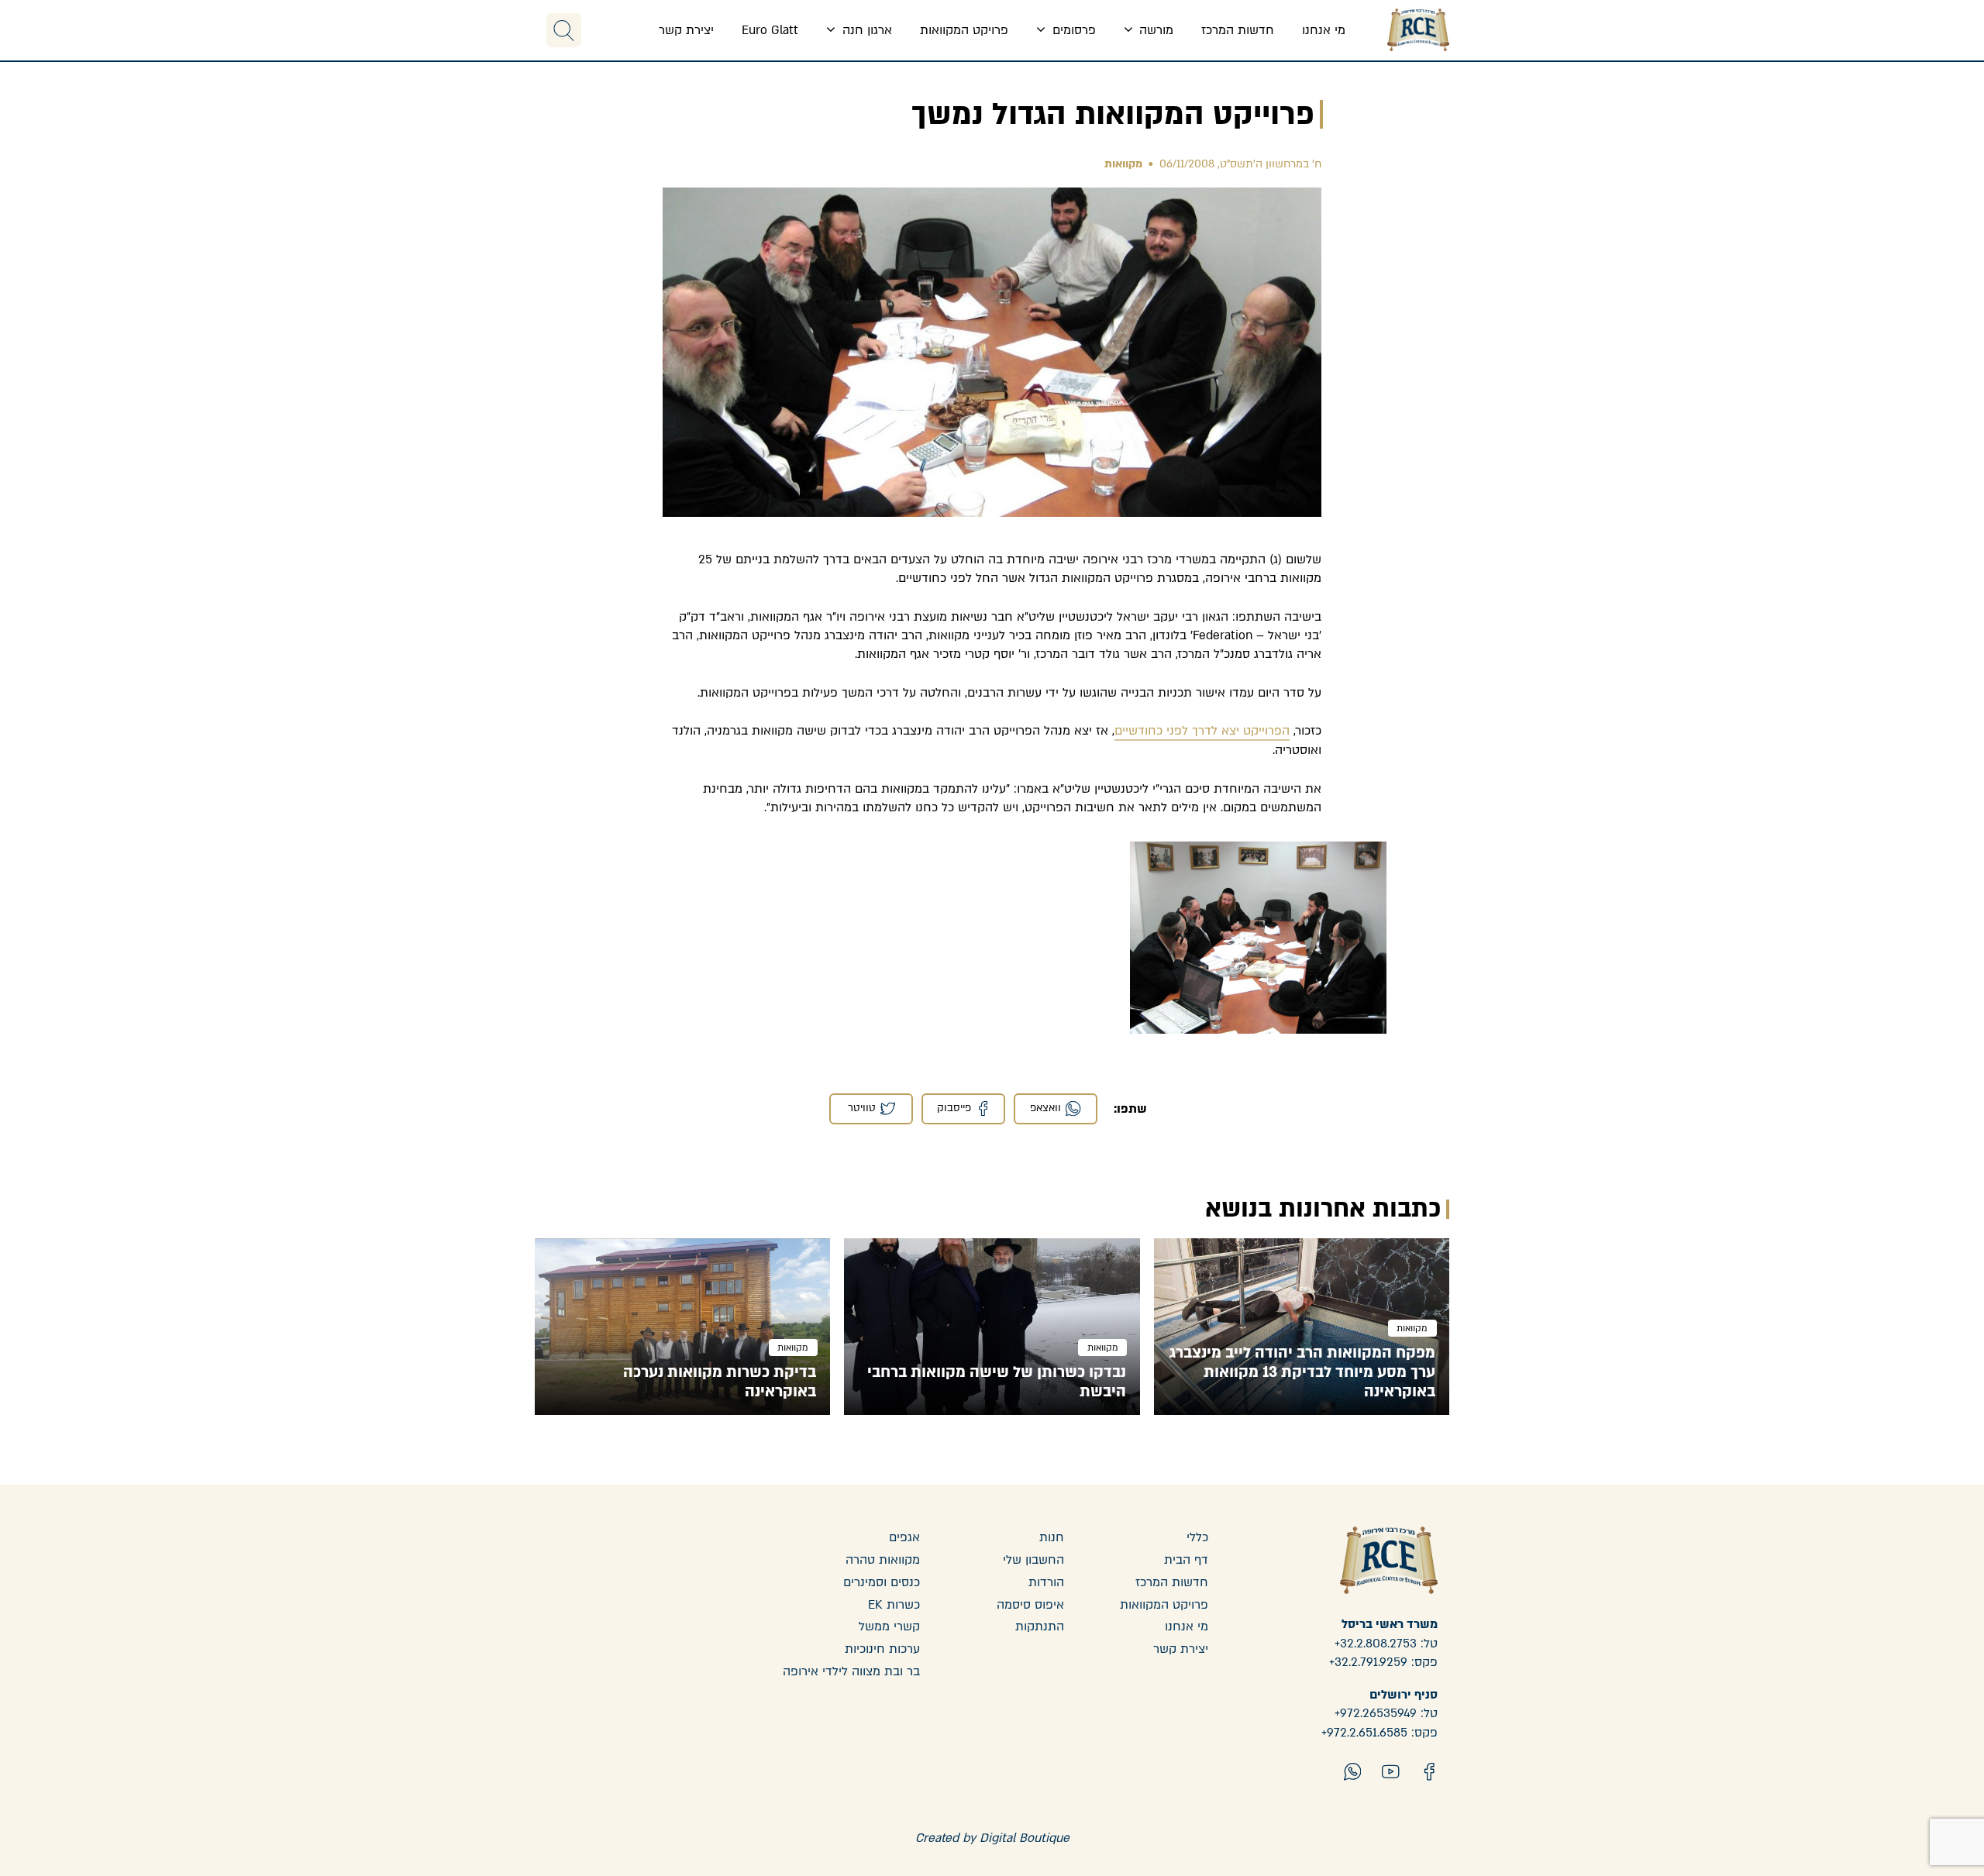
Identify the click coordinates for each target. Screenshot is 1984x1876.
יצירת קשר (686, 30)
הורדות (1046, 1582)
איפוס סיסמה (1030, 1605)
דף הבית (1186, 1560)
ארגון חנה (865, 30)
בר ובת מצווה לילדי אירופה (851, 1671)
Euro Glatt (770, 30)
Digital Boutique (1025, 1838)
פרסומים (1072, 30)
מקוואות (1123, 164)
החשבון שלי (1033, 1560)
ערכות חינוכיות (882, 1649)
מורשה (1154, 30)
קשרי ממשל (889, 1626)
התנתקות (1040, 1626)
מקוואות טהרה (883, 1560)
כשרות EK (894, 1605)
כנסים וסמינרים (882, 1582)
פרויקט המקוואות (964, 30)
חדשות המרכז (1238, 30)
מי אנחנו (1324, 30)
